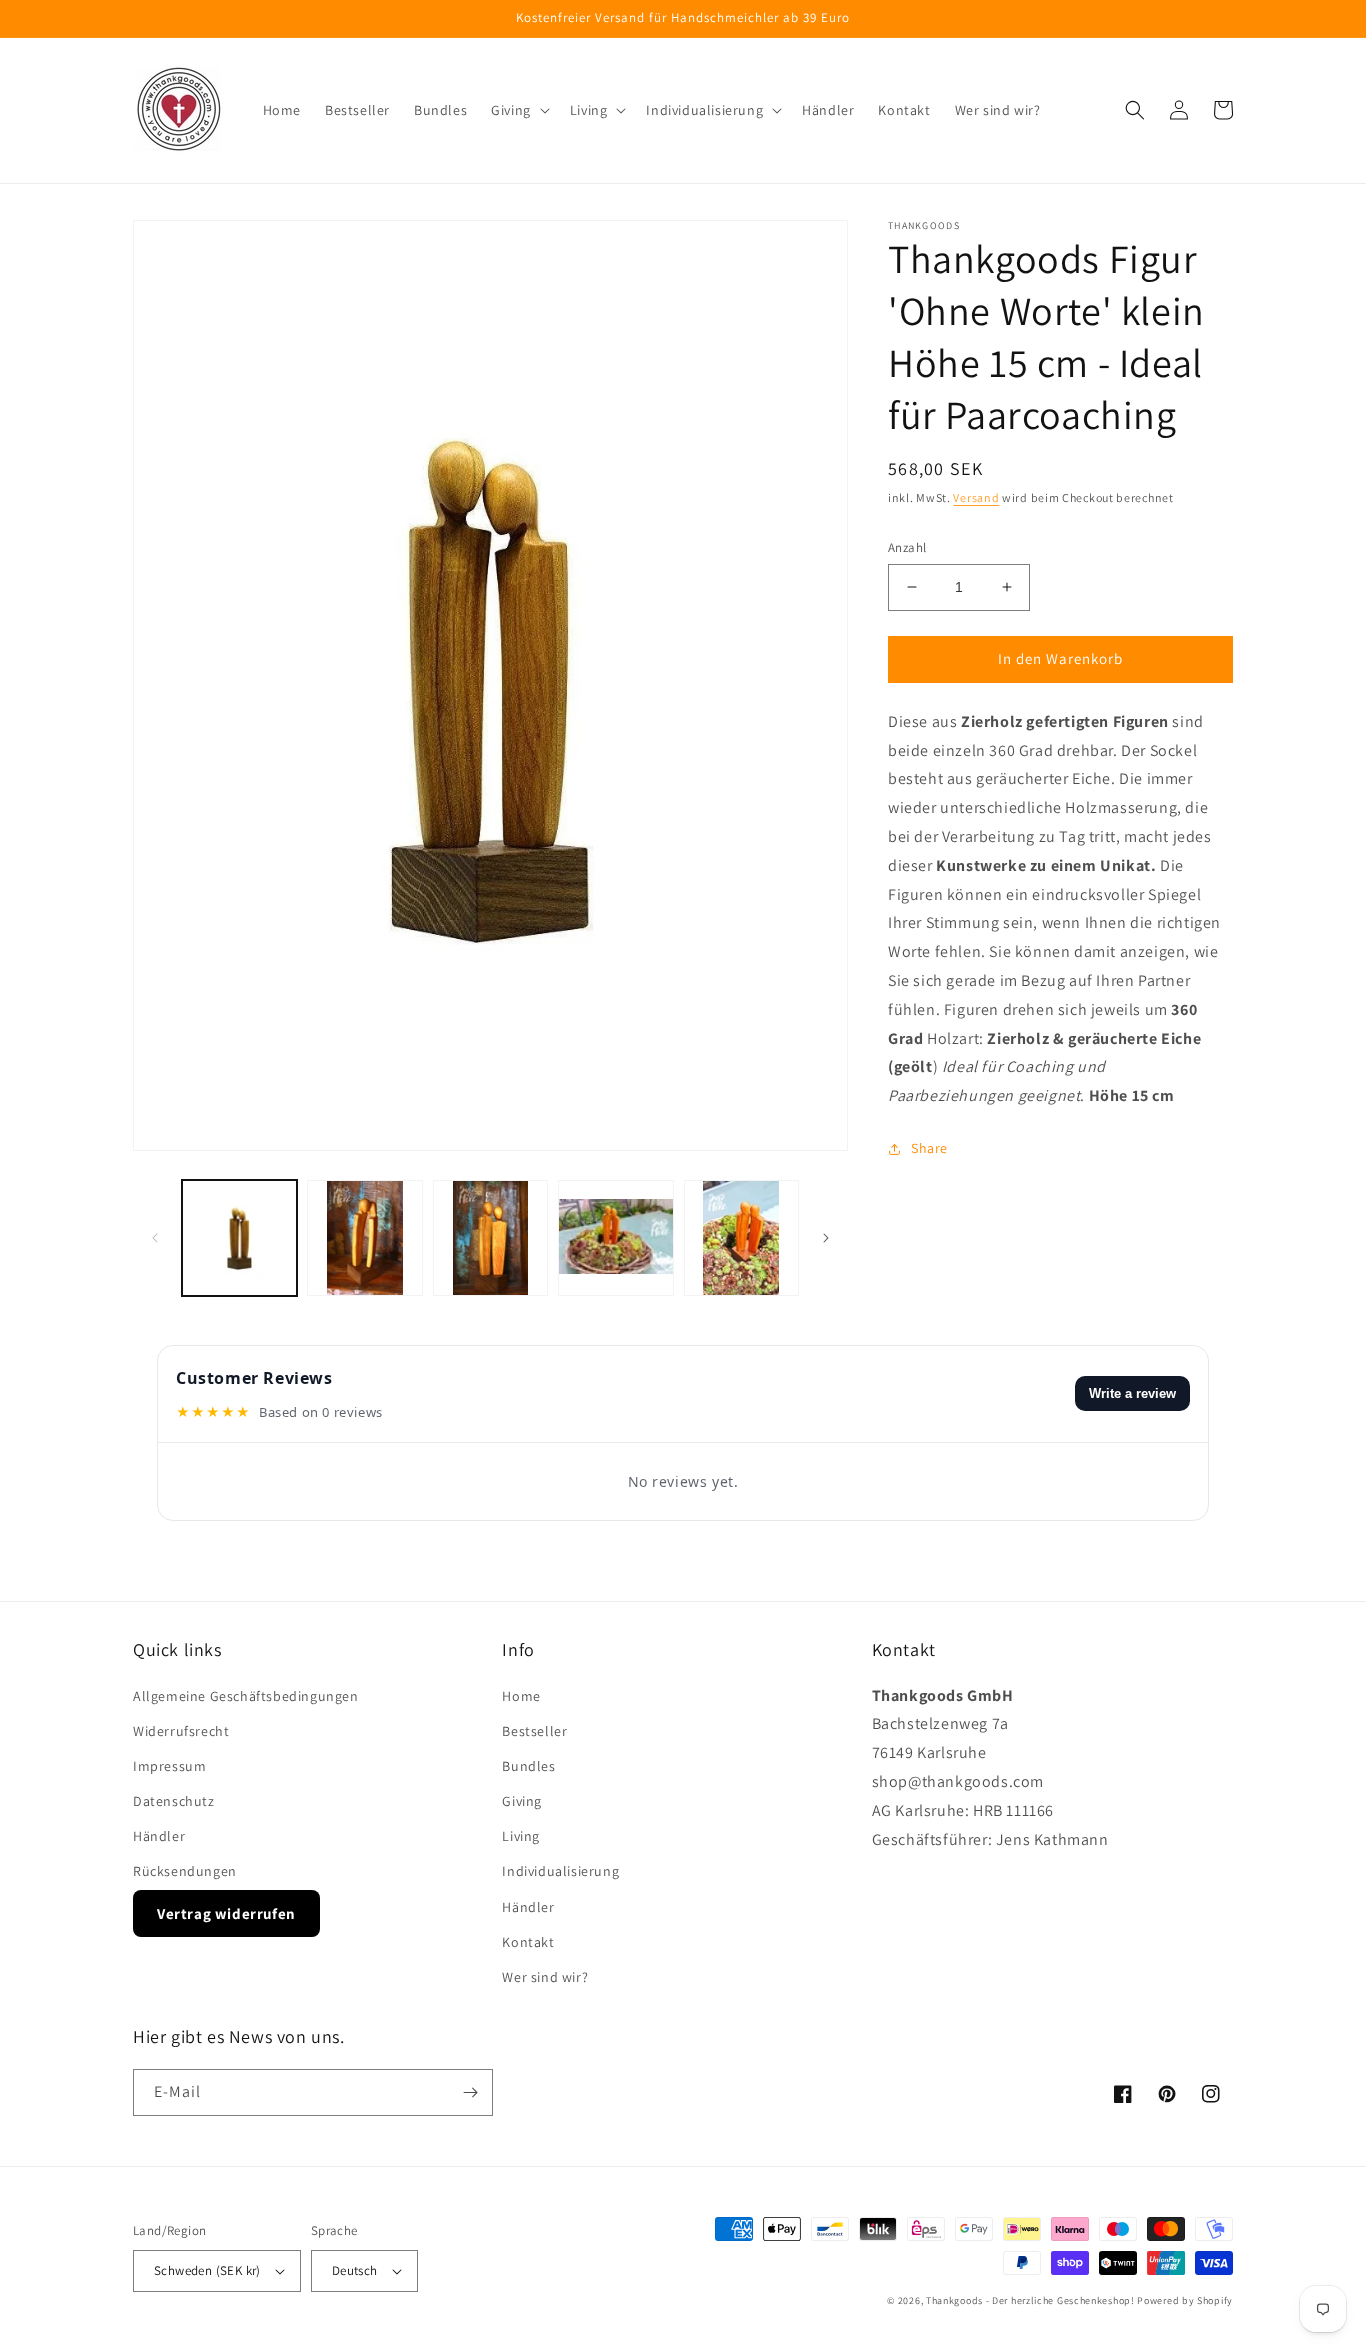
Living (521, 1836)
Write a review (1132, 1393)
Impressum (169, 1766)
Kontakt (528, 1942)
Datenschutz (174, 1801)
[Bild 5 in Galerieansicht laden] (741, 1237)
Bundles (528, 1766)
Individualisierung (560, 1871)
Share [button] (929, 1148)
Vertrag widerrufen (226, 1913)
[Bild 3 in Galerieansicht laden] (490, 1237)
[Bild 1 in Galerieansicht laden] (239, 1237)
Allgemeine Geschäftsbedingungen (246, 1696)
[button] (518, 110)
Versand (976, 497)
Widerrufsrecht (181, 1731)
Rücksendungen (185, 1871)
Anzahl (907, 547)
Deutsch (355, 2270)
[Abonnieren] (470, 2092)
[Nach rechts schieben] (826, 1238)
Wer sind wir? (545, 1977)
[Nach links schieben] (155, 1238)
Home (521, 1696)
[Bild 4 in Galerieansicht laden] (615, 1237)
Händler (159, 1836)
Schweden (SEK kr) (207, 2270)
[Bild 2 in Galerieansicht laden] (364, 1237)
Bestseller (534, 1731)
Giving (522, 1801)
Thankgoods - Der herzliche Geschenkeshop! (1030, 2300)
